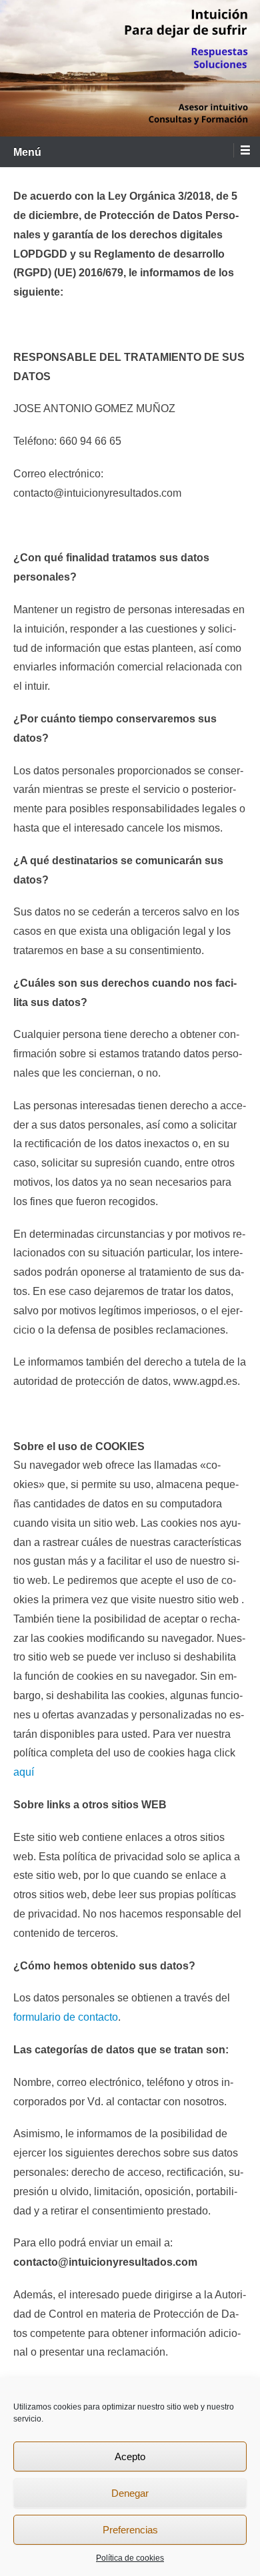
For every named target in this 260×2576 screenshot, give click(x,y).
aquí (24, 1772)
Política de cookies (130, 2558)
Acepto (130, 2456)
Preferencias (130, 2530)
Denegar (130, 2493)
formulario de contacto (66, 2017)
